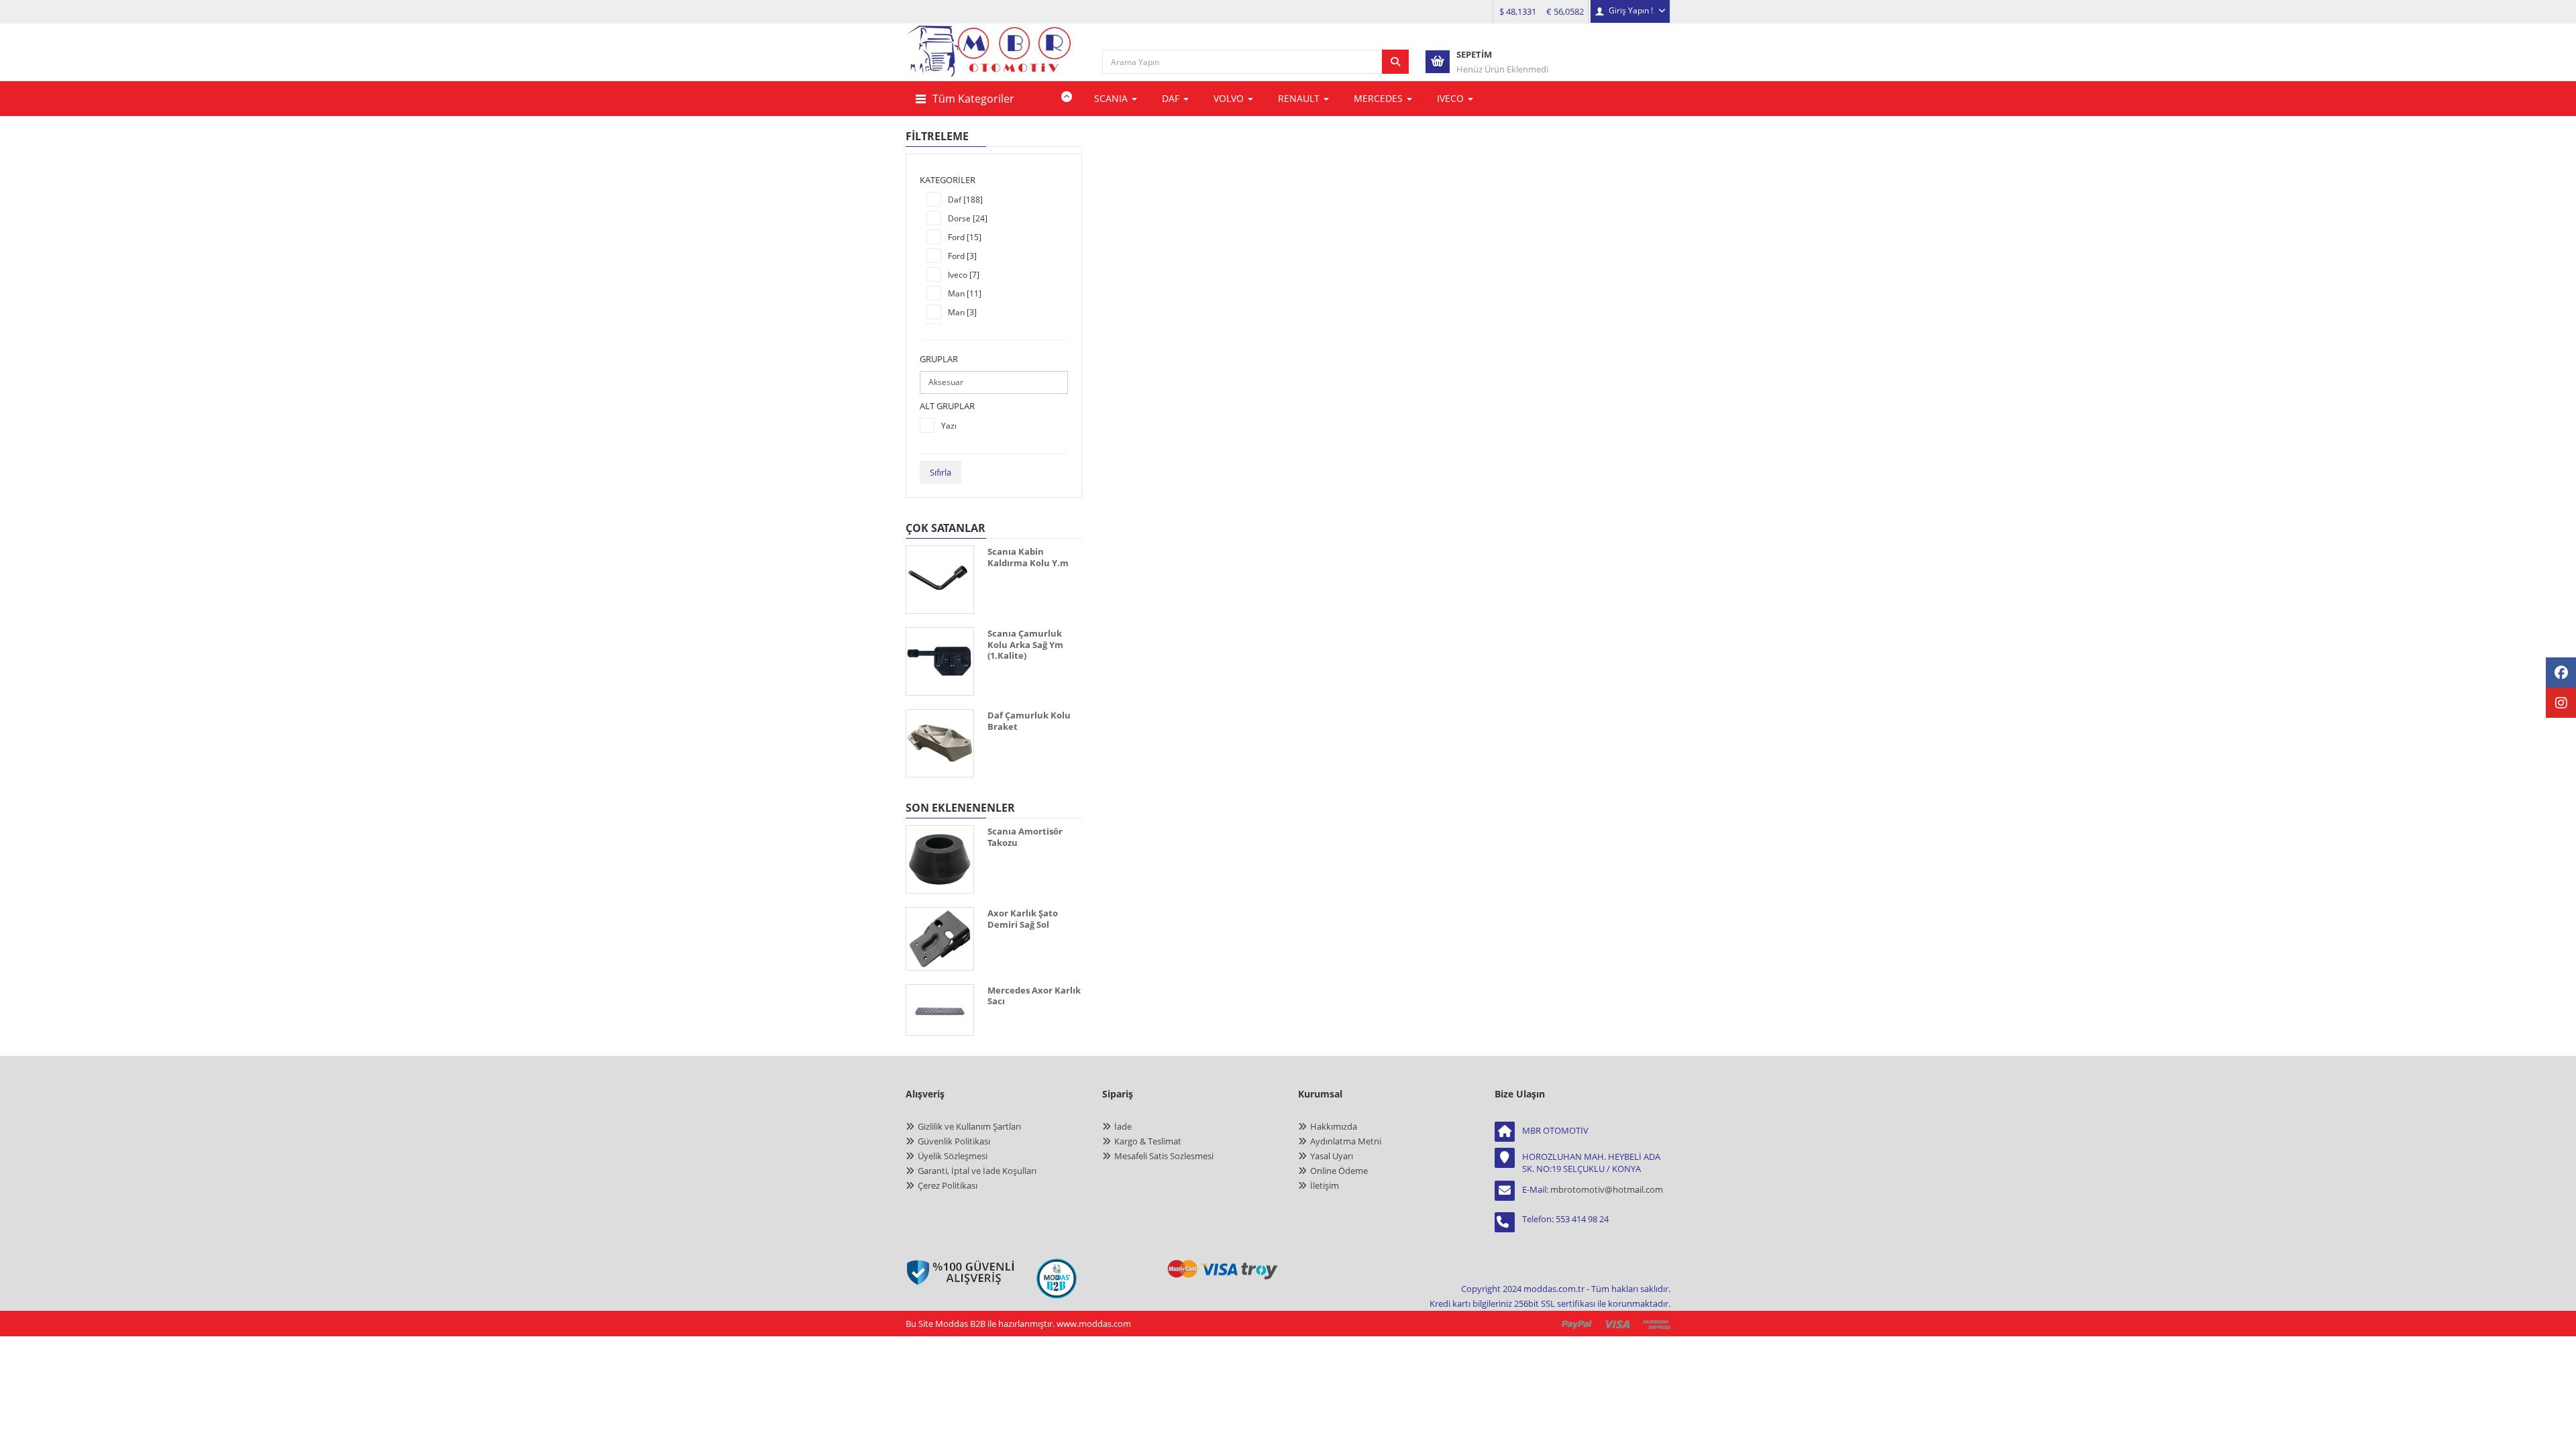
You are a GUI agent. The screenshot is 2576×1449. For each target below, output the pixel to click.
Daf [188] (965, 200)
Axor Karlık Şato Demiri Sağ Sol (1023, 919)
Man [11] (965, 293)
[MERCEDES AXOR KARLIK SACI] (940, 1010)
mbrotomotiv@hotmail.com (1607, 1189)
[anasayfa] (991, 61)
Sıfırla (941, 472)
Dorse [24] (968, 218)
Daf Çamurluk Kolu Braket (1029, 721)
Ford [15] (965, 237)
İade (1123, 1126)
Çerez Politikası (948, 1185)
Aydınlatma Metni (1346, 1141)
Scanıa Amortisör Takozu (1025, 837)
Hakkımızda (1334, 1126)
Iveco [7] (964, 275)
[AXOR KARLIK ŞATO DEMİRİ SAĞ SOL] (940, 939)
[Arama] (1395, 62)
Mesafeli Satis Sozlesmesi (1164, 1156)
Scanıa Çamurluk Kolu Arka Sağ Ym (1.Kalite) (1025, 644)
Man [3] (962, 312)
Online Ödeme (1339, 1171)
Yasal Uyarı (1332, 1156)
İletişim (1325, 1185)
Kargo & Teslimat (1148, 1141)
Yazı (949, 426)
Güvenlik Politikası (954, 1141)
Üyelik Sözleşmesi (953, 1156)
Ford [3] (962, 256)
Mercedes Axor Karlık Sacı (1034, 996)
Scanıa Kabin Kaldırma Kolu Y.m (1028, 557)
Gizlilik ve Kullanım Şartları (969, 1126)
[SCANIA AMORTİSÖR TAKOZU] (940, 859)
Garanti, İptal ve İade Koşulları (977, 1171)
